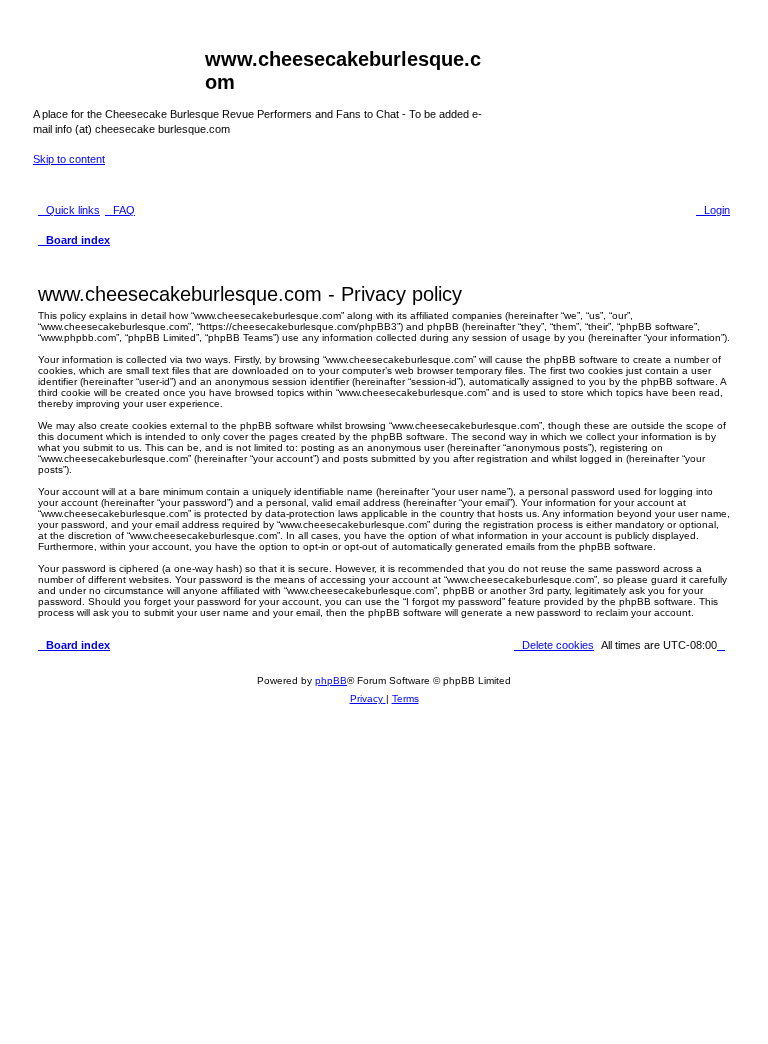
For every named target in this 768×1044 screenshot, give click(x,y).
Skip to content (69, 159)
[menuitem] (120, 210)
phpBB (331, 680)
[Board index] (119, 65)
